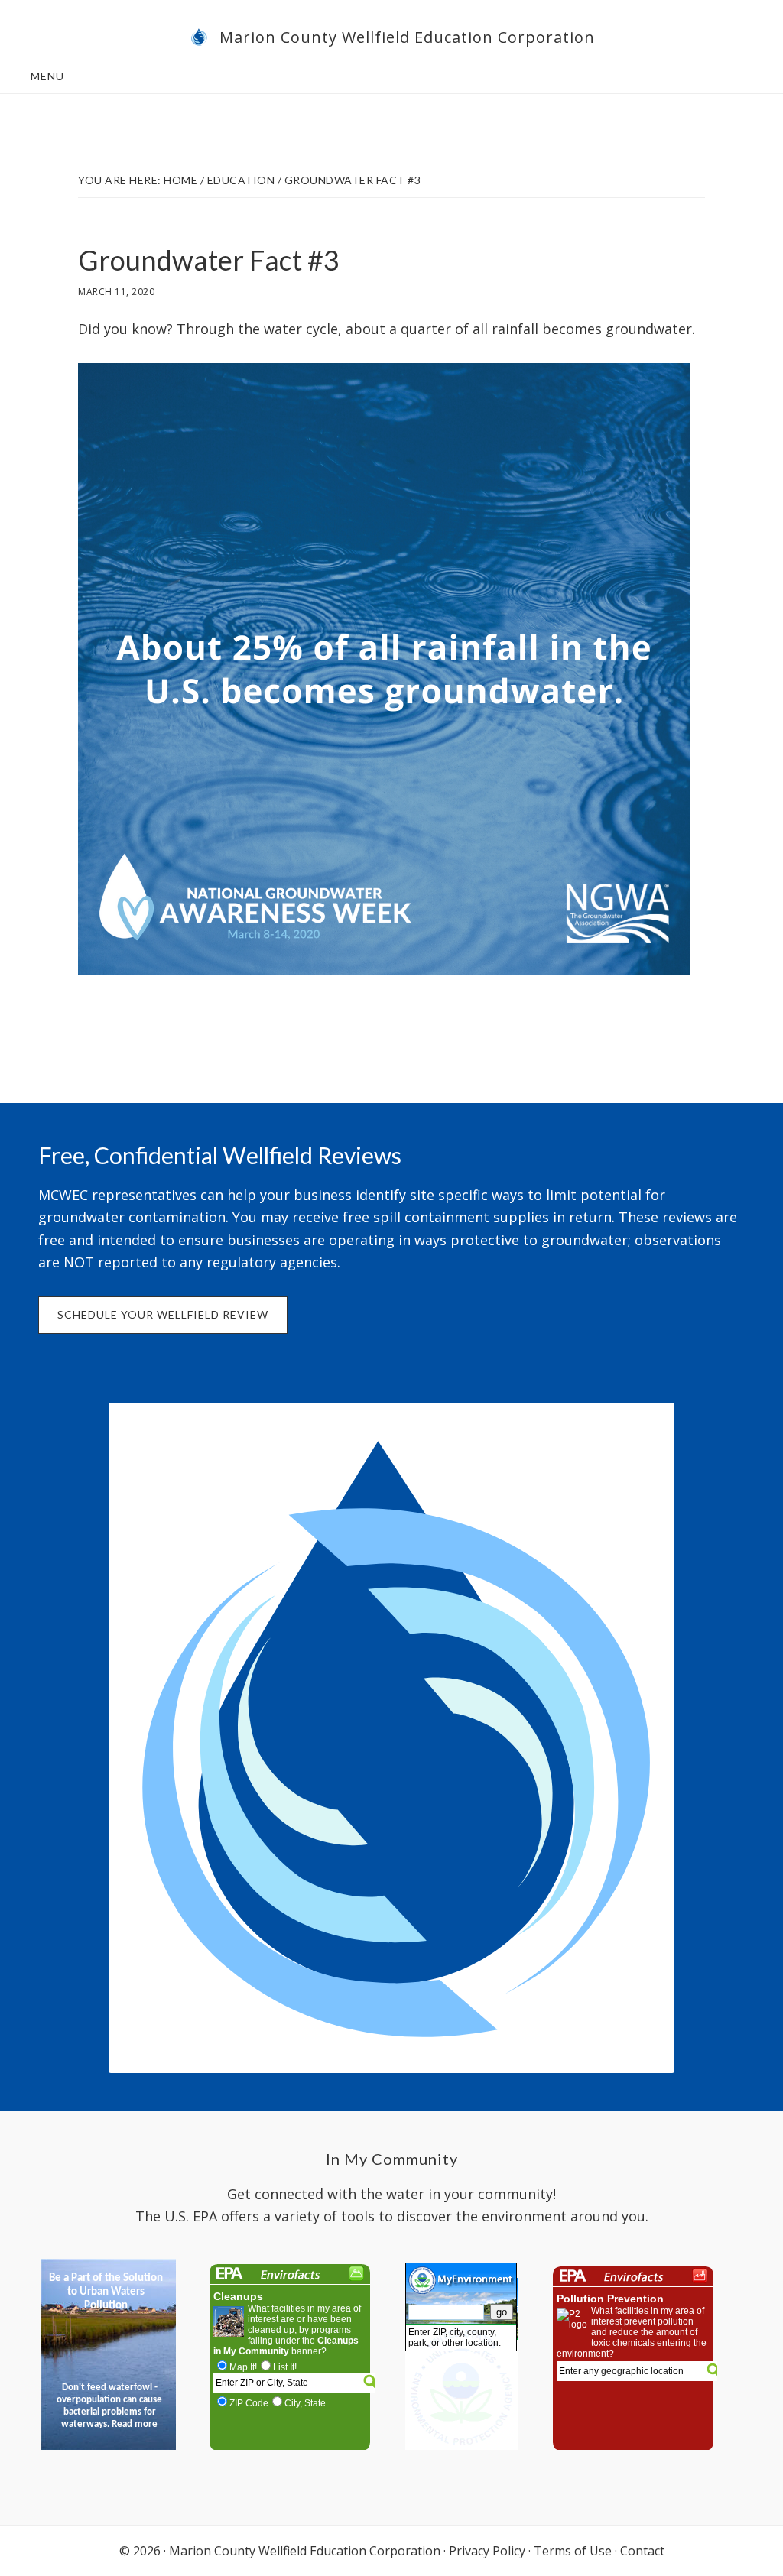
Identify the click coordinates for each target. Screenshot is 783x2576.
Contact (642, 2551)
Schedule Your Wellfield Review (163, 1314)
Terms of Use (573, 2551)
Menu (47, 76)
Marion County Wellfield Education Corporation (407, 37)
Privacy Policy (487, 2551)
